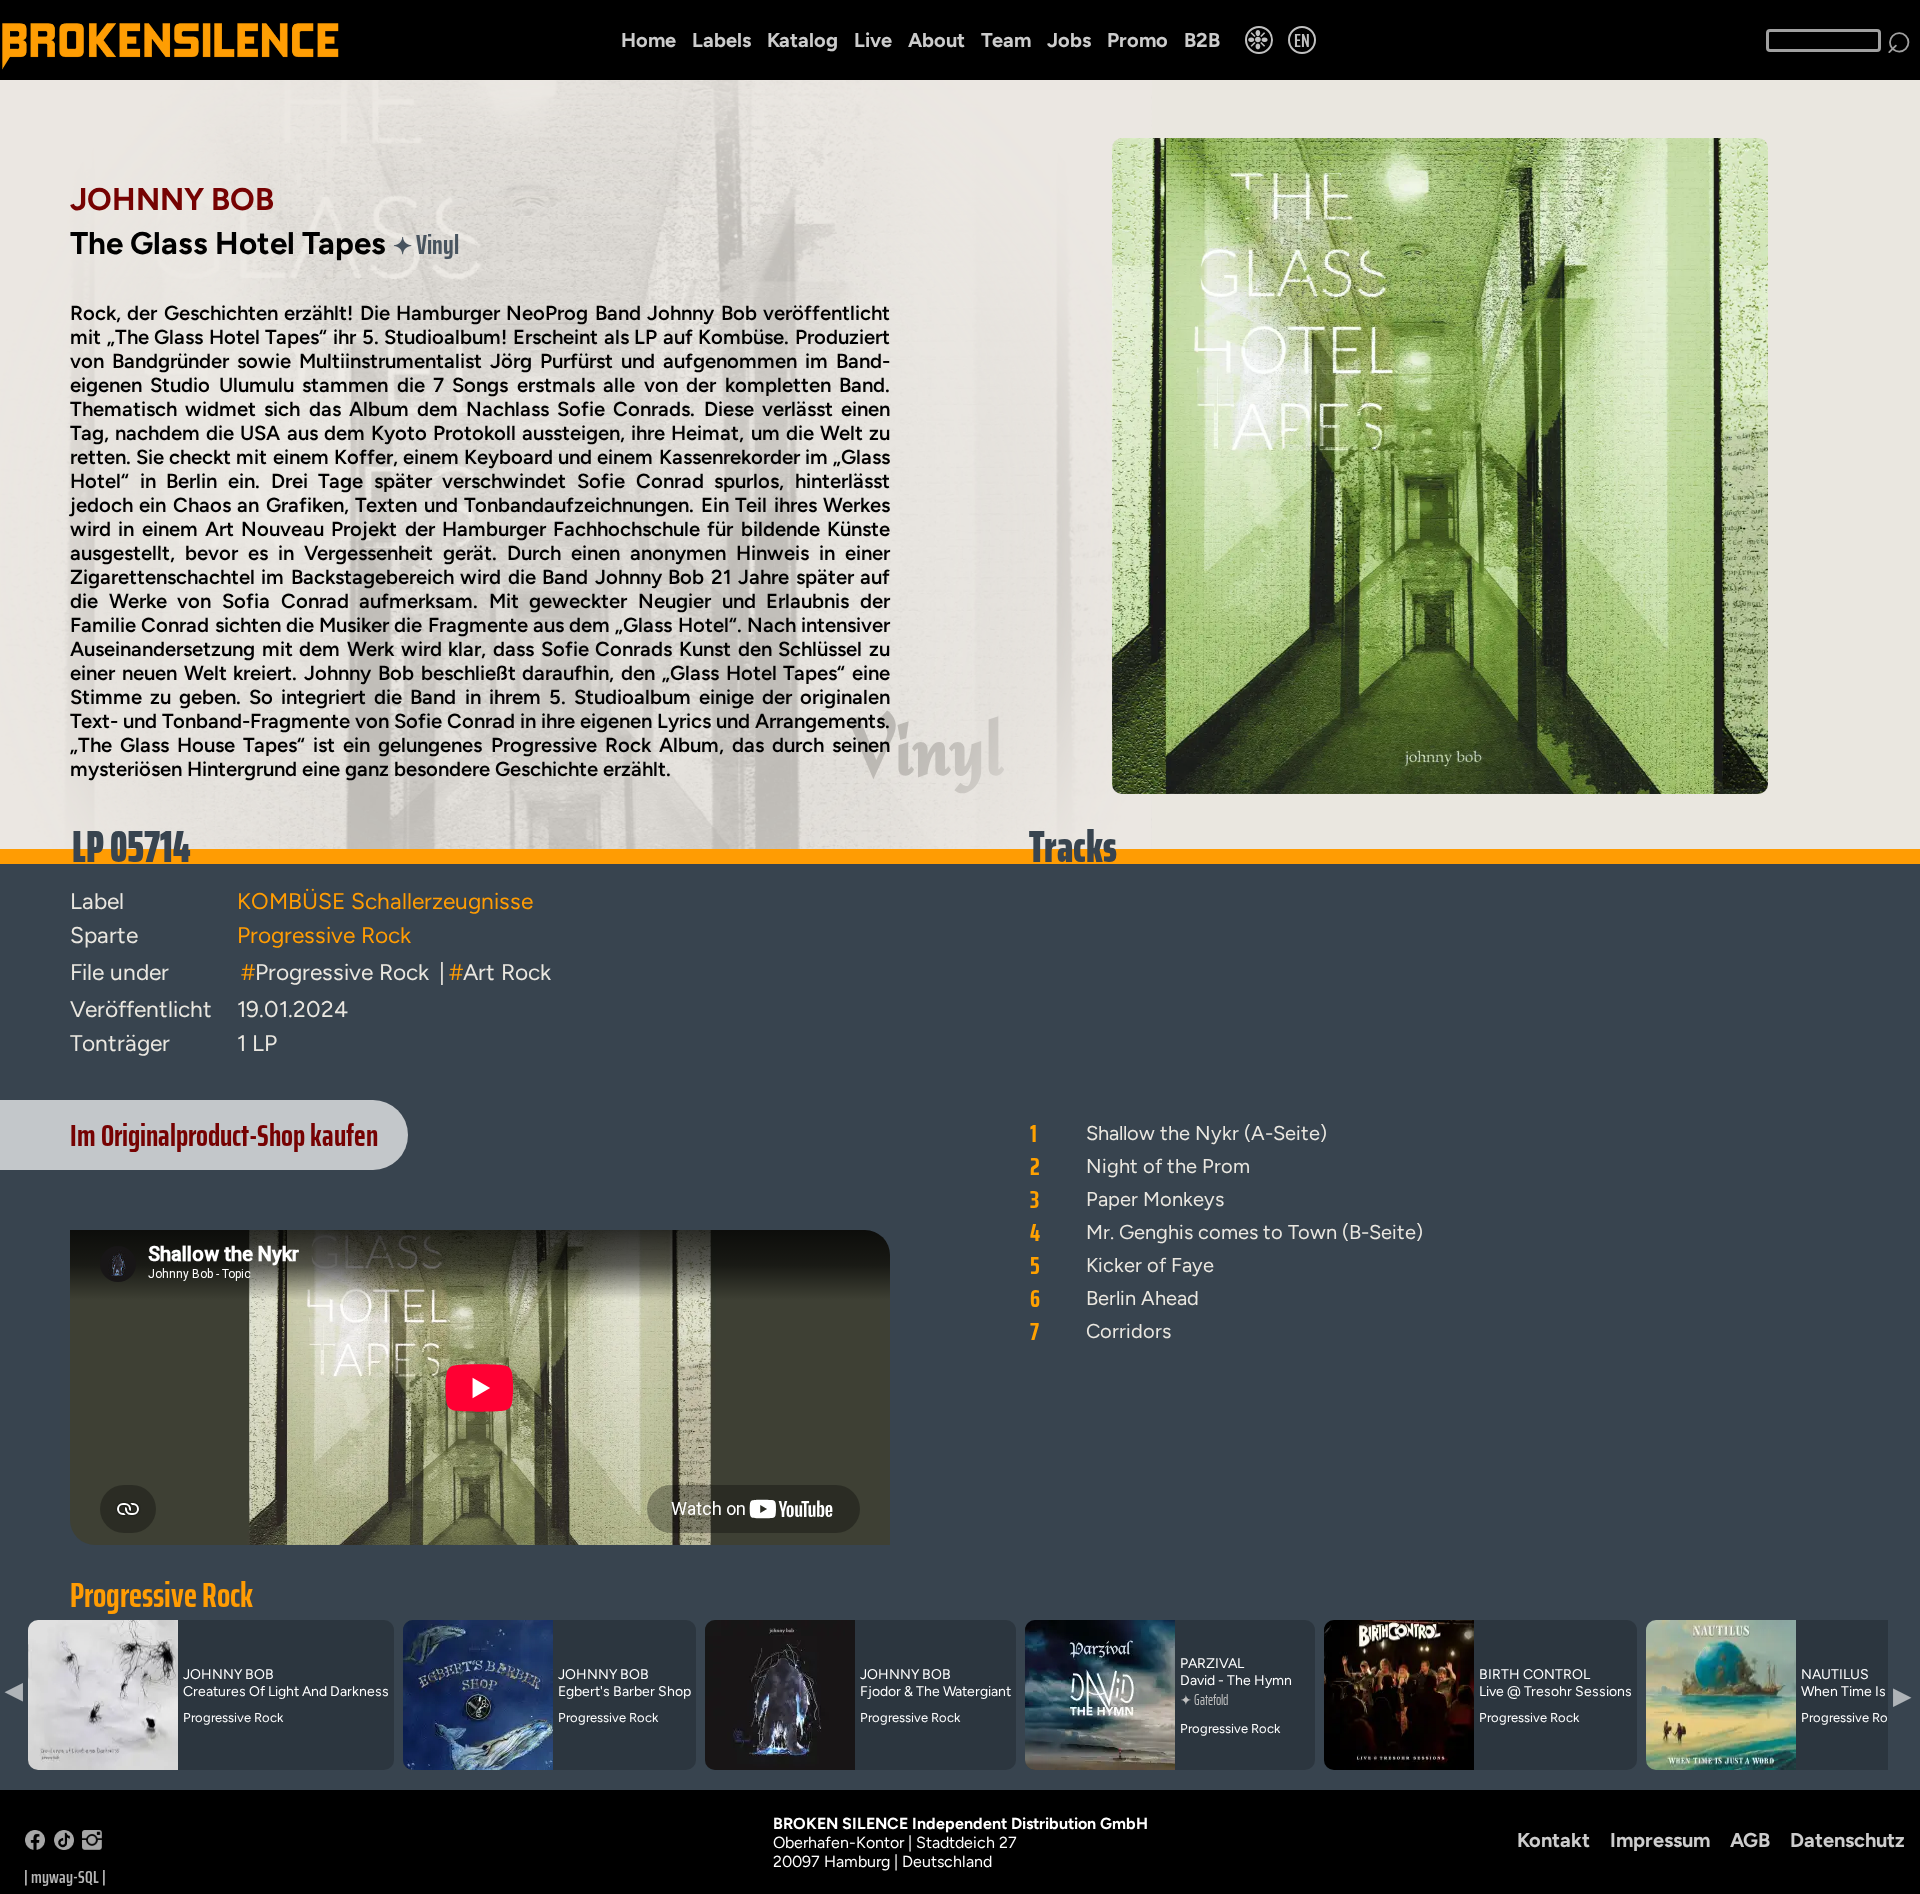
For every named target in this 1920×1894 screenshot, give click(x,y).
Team (1006, 40)
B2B (1202, 40)
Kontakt (1553, 1840)
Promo (1137, 40)
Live (873, 40)
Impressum (1660, 1840)
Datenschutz (1847, 1840)
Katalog (802, 40)
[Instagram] (92, 1844)
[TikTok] (64, 1844)
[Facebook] (35, 1844)
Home (648, 40)
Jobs (1069, 40)
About (936, 40)
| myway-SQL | (65, 1877)
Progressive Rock (161, 1595)
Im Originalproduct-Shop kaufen (224, 1135)
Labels (721, 40)
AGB (1750, 1840)
